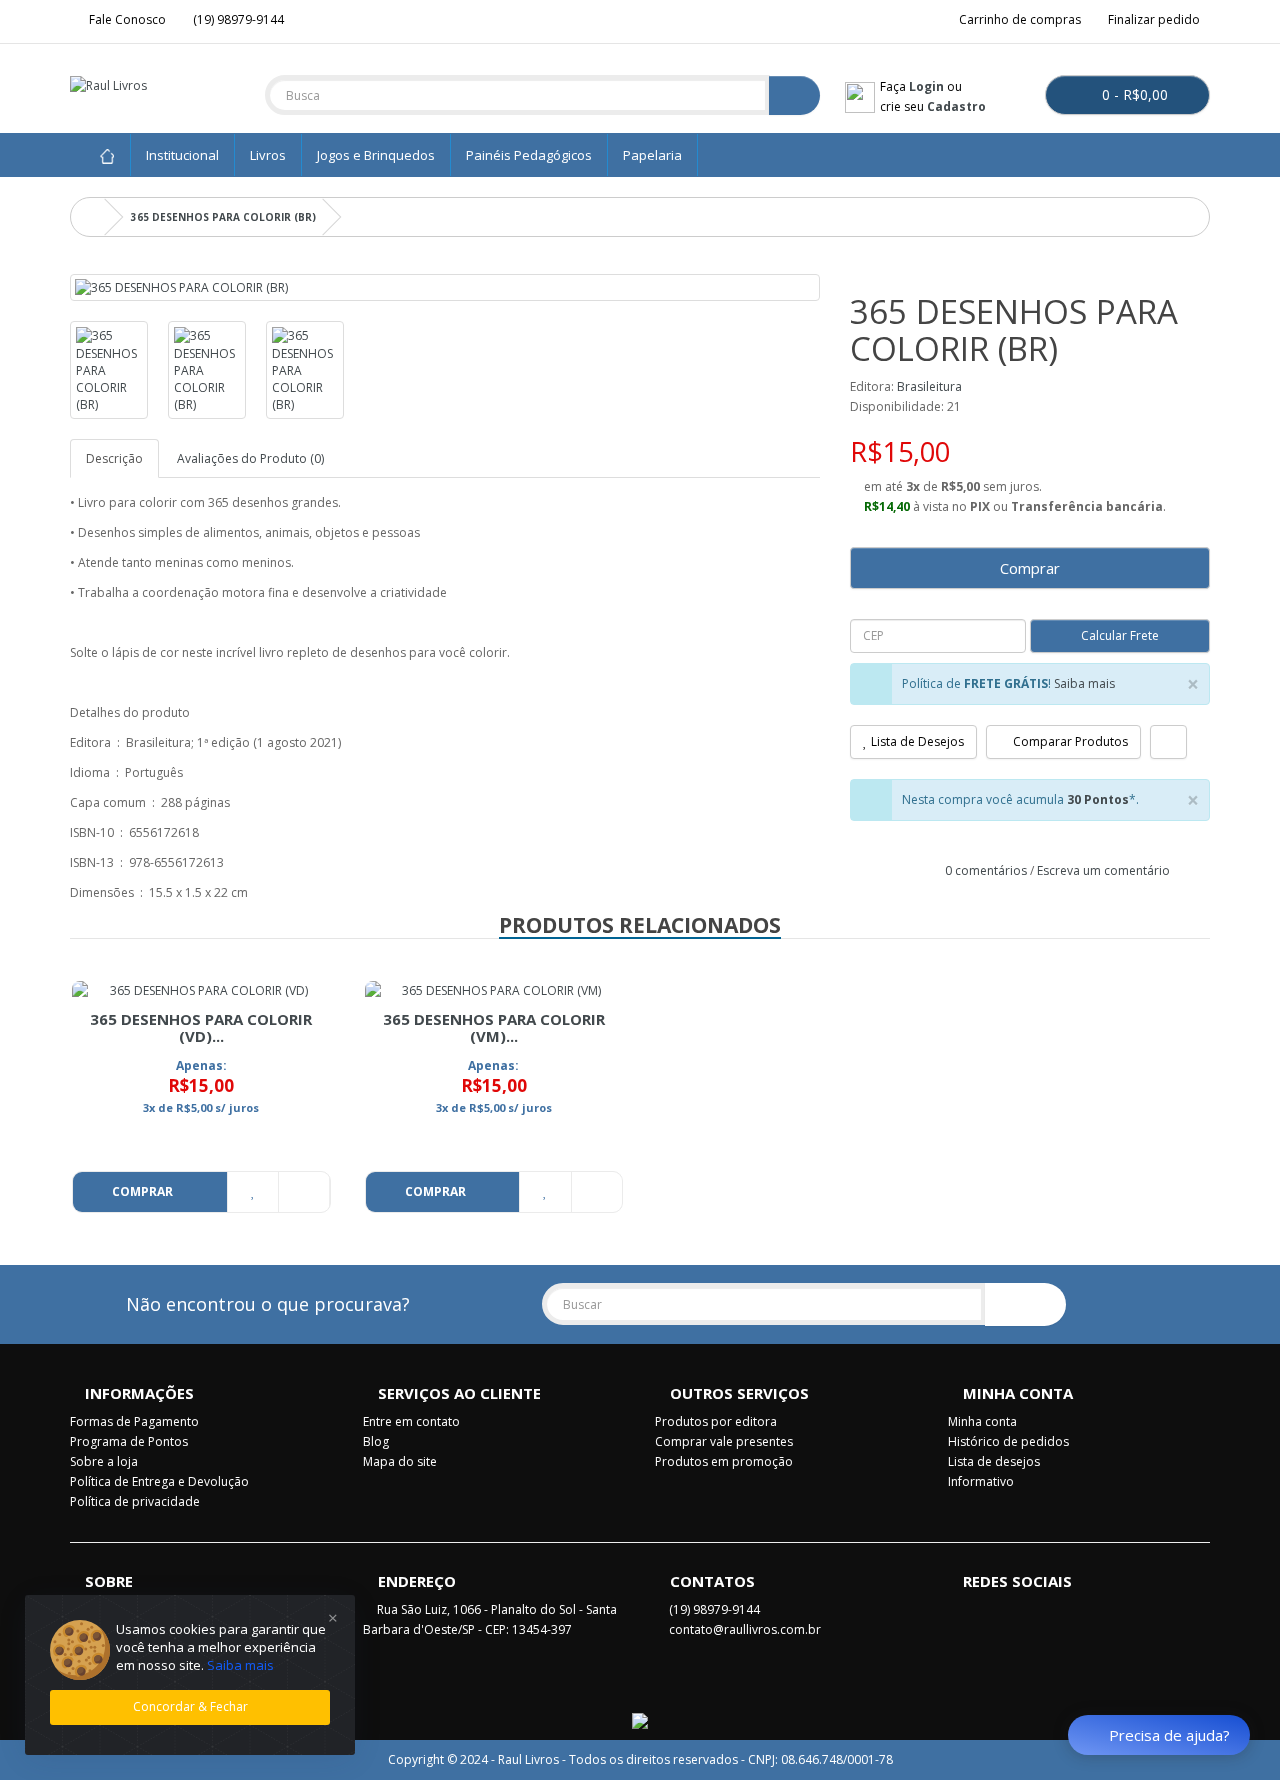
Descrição (114, 458)
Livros (268, 155)
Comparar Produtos (1069, 741)
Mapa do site (400, 1461)
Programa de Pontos (129, 1441)
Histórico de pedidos (1008, 1441)
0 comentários (986, 870)
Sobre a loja (104, 1461)
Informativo (981, 1481)
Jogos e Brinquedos (376, 155)
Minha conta (982, 1421)
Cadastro (956, 106)
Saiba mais (1084, 683)
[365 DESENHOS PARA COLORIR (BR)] (445, 287)
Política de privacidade (135, 1501)
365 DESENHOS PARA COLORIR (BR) (223, 217)
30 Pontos (1098, 799)
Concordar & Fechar (190, 1706)
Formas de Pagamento (134, 1421)
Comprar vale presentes (724, 1441)
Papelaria (652, 155)
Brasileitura (929, 386)
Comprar (1030, 568)
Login (926, 86)
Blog (376, 1441)
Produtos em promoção (724, 1461)
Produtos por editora (716, 1421)
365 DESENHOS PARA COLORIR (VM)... (494, 1027)
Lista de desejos (994, 1461)
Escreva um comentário (1103, 870)
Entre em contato (411, 1421)
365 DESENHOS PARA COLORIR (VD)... (201, 1027)
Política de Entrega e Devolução (159, 1481)
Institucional (182, 155)
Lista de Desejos (916, 741)
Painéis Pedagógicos (529, 155)
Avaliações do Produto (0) (250, 458)
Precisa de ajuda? (1169, 1735)
